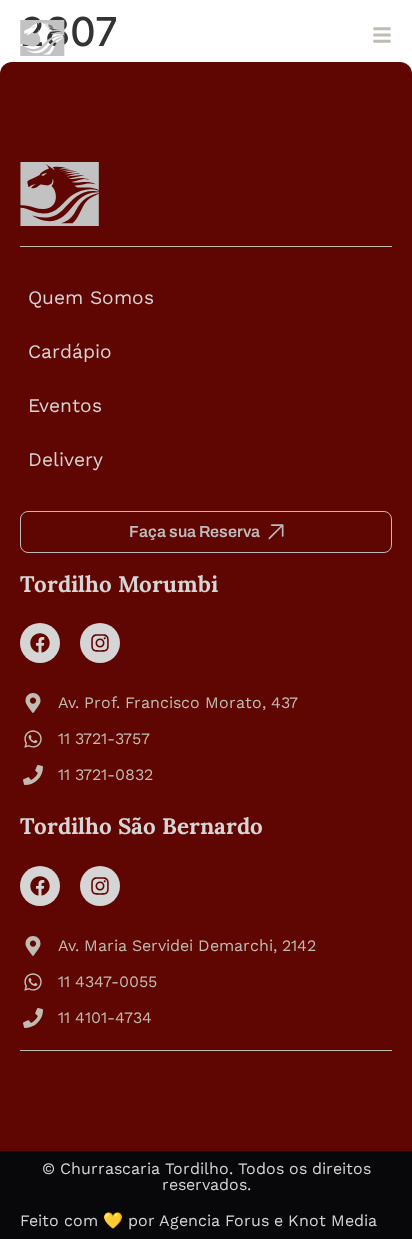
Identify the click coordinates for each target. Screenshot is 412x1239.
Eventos (65, 405)
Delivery (65, 459)
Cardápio (70, 351)
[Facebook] (40, 643)
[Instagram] (100, 643)
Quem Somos (91, 297)
